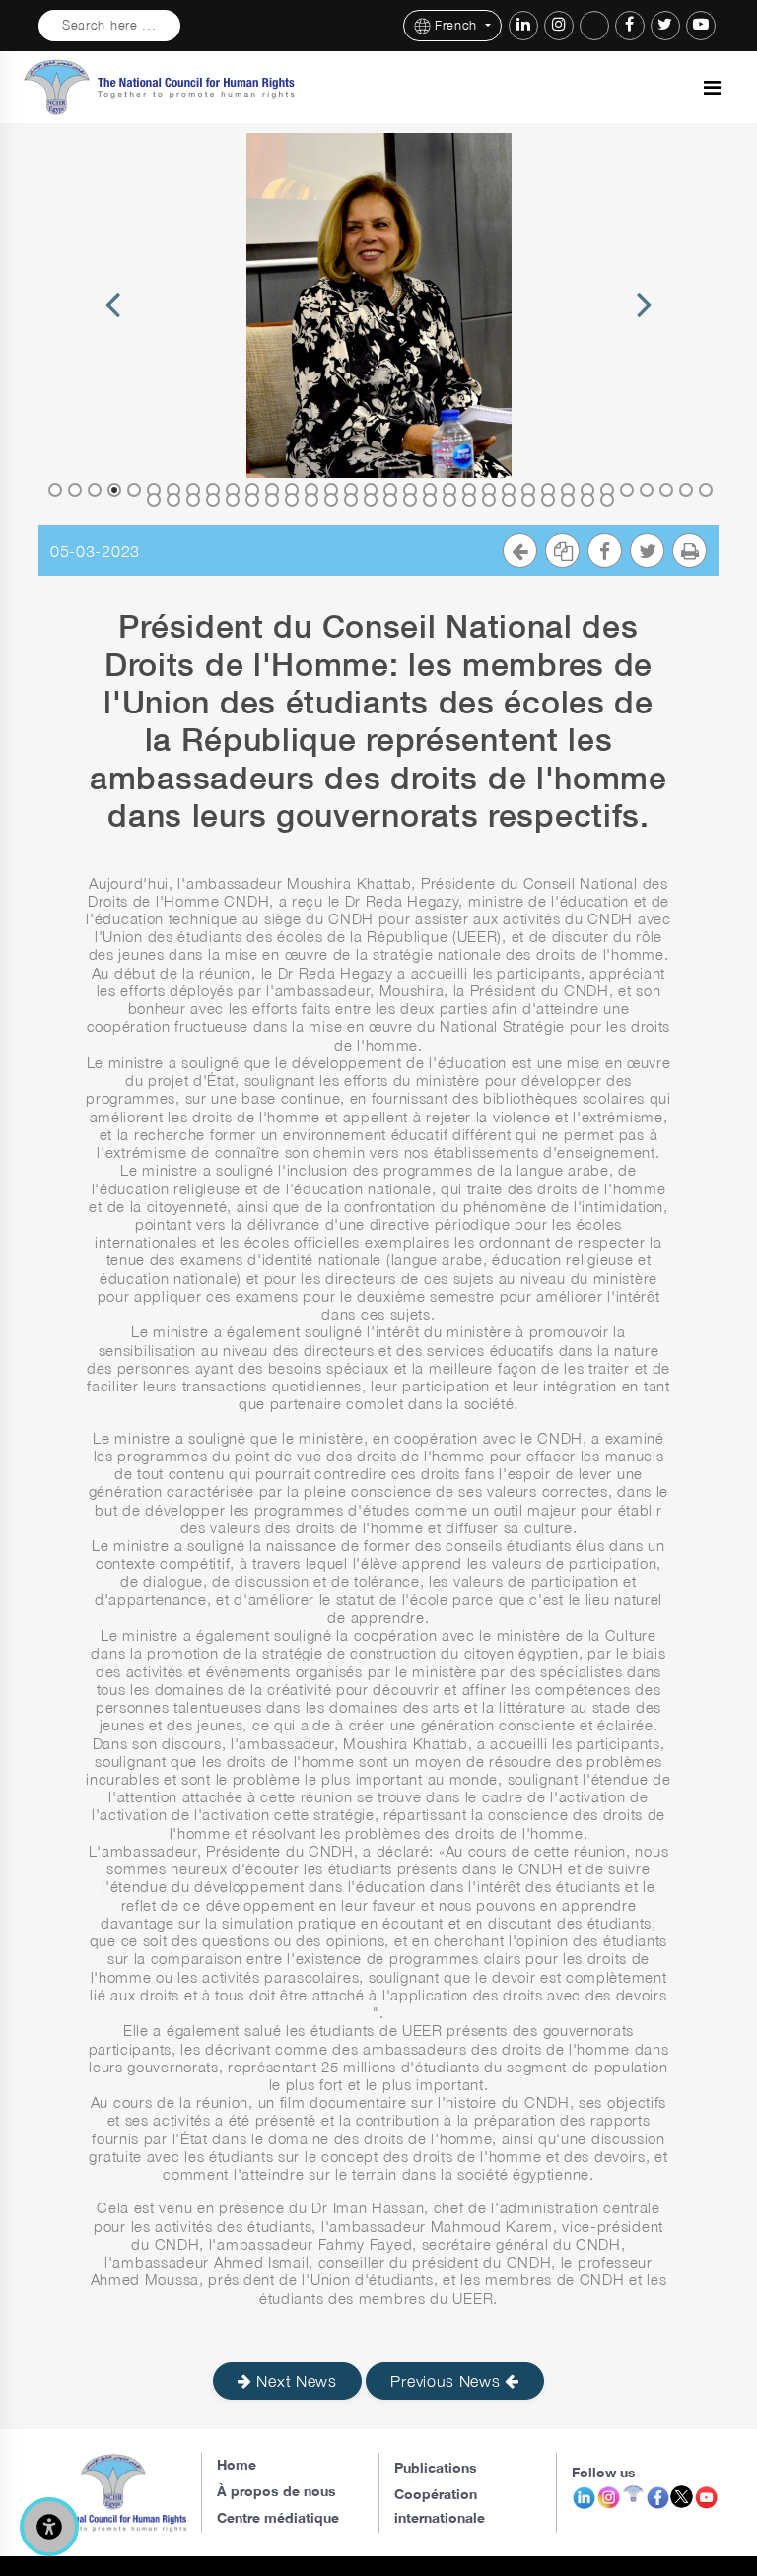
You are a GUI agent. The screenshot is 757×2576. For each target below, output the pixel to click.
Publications (436, 2467)
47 (390, 500)
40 (252, 500)
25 (528, 490)
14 (311, 490)
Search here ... (109, 25)
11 (252, 490)
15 (331, 490)
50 (449, 500)
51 (469, 500)
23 (489, 490)
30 (627, 490)
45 (351, 500)
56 (568, 500)
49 (430, 500)
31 (647, 490)
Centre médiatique (278, 2517)
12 (272, 490)
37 (193, 500)
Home (237, 2464)
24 (509, 490)
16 (351, 490)
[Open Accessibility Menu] (49, 2527)
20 (430, 490)
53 (509, 500)
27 (568, 490)
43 (311, 500)
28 (587, 490)
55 (548, 500)
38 (213, 500)
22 (469, 490)
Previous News (447, 2381)
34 (706, 490)
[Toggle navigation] (712, 88)
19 (410, 490)
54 (528, 500)
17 (371, 490)
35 (154, 500)
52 (489, 500)
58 (607, 500)
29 (607, 490)
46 (371, 500)
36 (173, 500)
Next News (295, 2381)
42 (292, 500)
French (458, 25)
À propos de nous (276, 2491)
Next (645, 328)
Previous (112, 328)
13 (292, 490)
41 (272, 500)
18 (390, 490)
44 (331, 500)
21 (449, 490)
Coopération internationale (440, 2506)
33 (686, 490)
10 (233, 490)
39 (233, 500)
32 (666, 490)
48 (410, 500)
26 (548, 490)
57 (587, 500)
